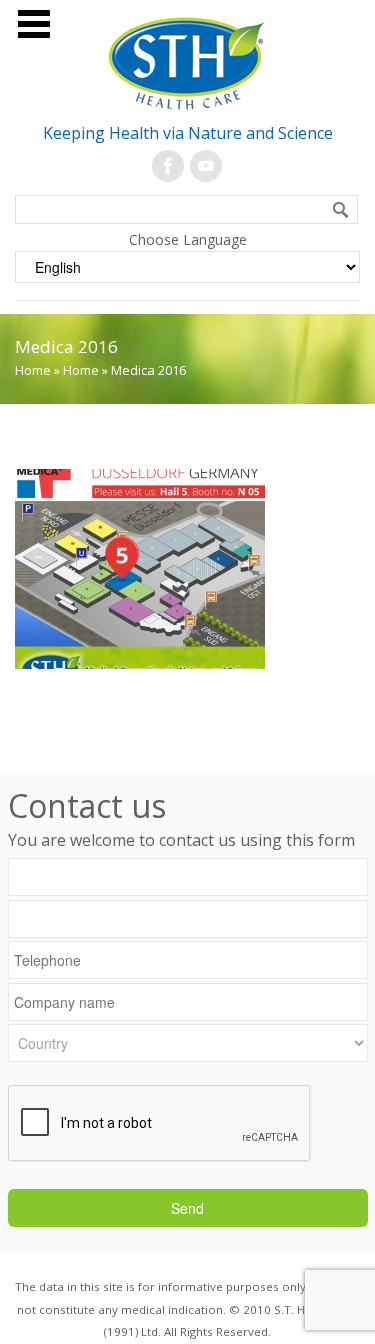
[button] (340, 207)
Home (33, 370)
